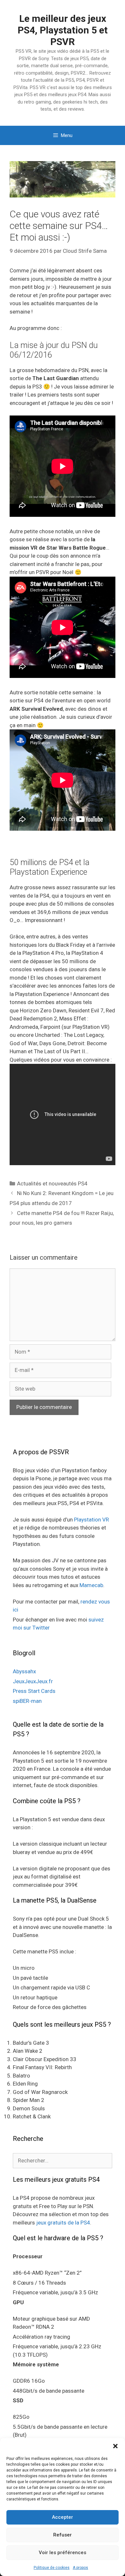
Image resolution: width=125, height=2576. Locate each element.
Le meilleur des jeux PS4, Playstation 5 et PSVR (63, 30)
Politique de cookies (52, 2568)
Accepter (63, 2517)
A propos (80, 2568)
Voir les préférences (63, 2553)
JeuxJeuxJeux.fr (33, 1681)
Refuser (63, 2535)
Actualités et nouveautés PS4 (52, 1183)
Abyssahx (24, 1671)
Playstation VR (92, 1520)
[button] (115, 2446)
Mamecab (91, 1585)
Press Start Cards (34, 1691)
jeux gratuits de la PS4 (63, 2223)
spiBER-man (27, 1701)
